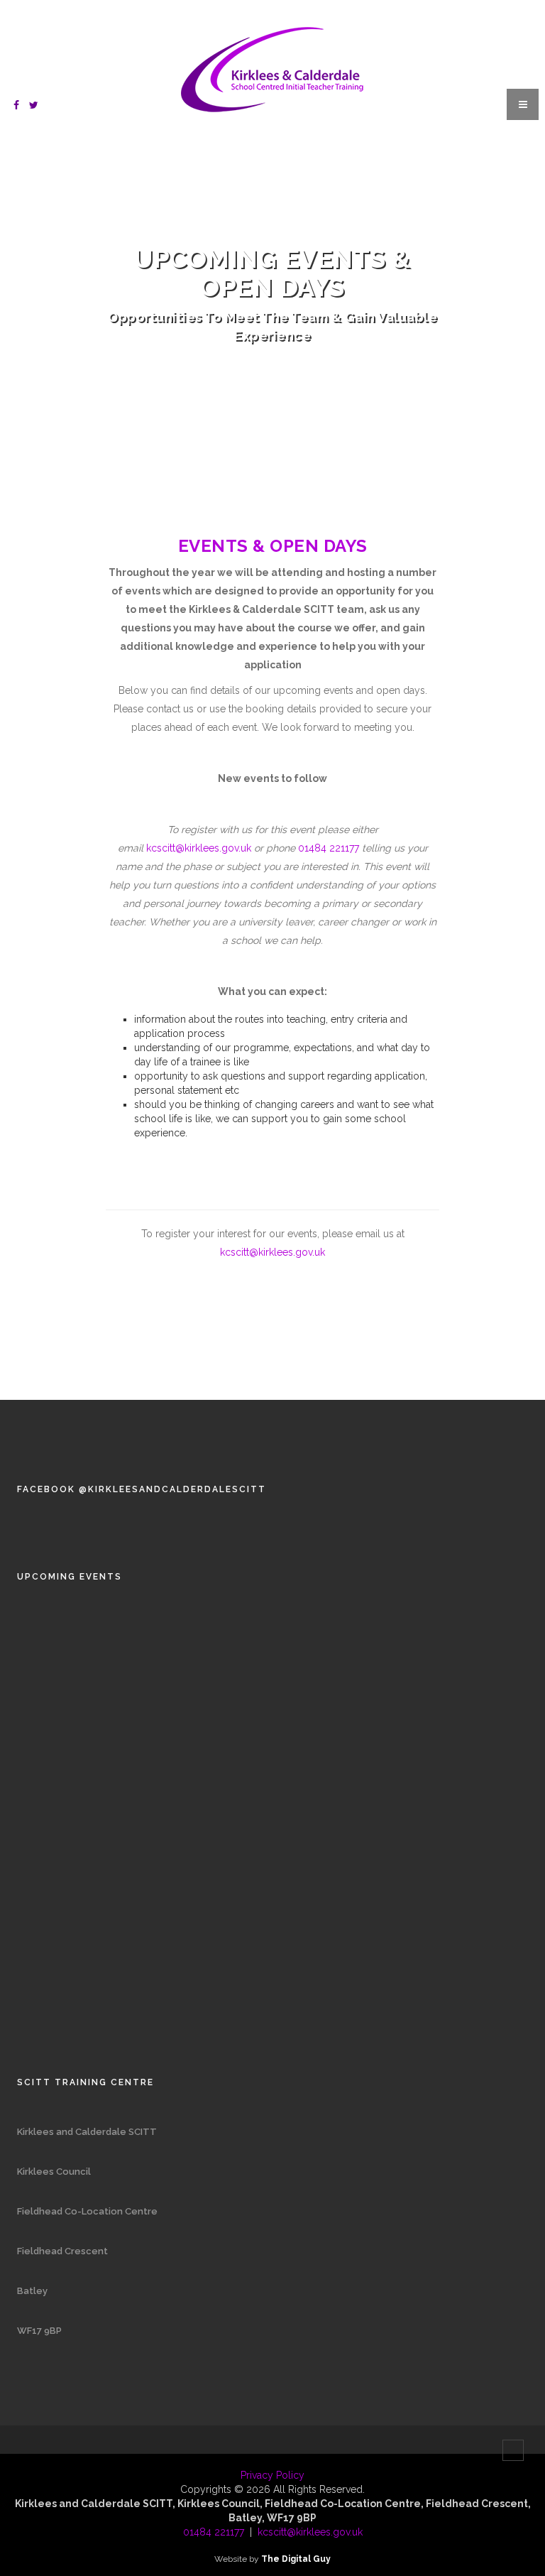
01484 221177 (329, 848)
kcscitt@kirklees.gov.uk (199, 848)
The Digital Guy (296, 2559)
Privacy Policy (272, 2475)
